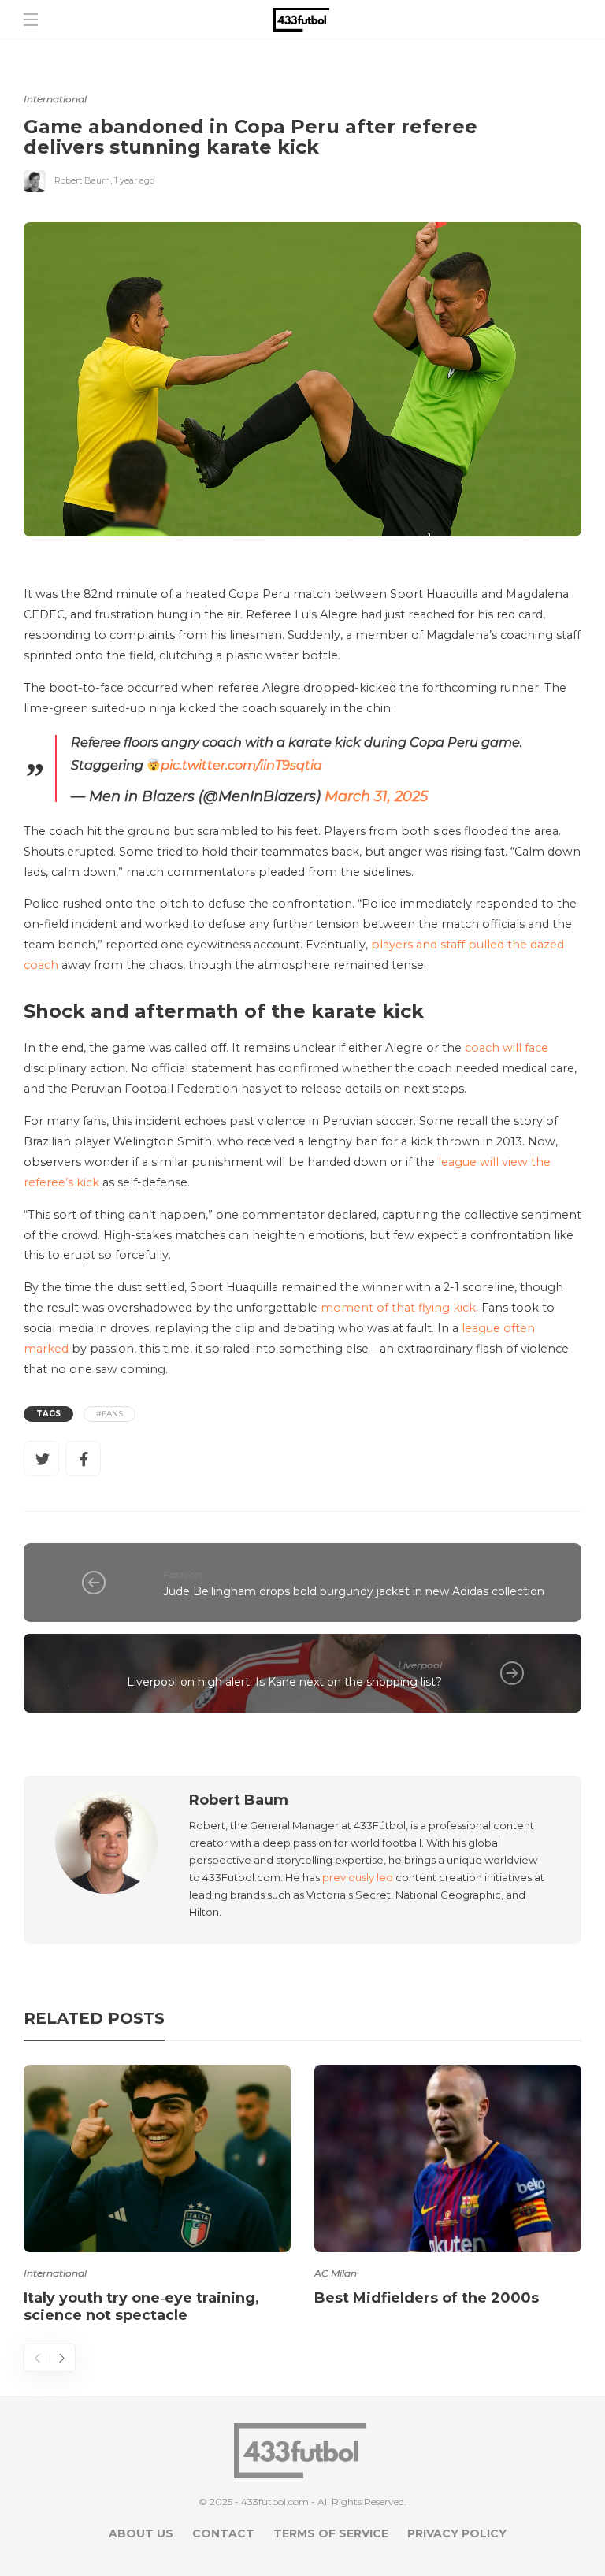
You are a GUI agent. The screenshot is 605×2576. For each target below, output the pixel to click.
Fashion (182, 1574)
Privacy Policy (457, 2533)
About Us (141, 2533)
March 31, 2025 (376, 796)
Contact (223, 2533)
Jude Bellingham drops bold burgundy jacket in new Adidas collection (354, 1591)
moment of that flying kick (398, 1308)
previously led (358, 1877)
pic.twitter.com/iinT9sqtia (241, 765)
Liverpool (420, 1665)
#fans (109, 1414)
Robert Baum (82, 180)
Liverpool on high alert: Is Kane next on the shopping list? (284, 1682)
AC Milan (336, 2273)
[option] (157, 2197)
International (55, 99)
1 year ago (134, 180)
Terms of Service (331, 2533)
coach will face (507, 1048)
